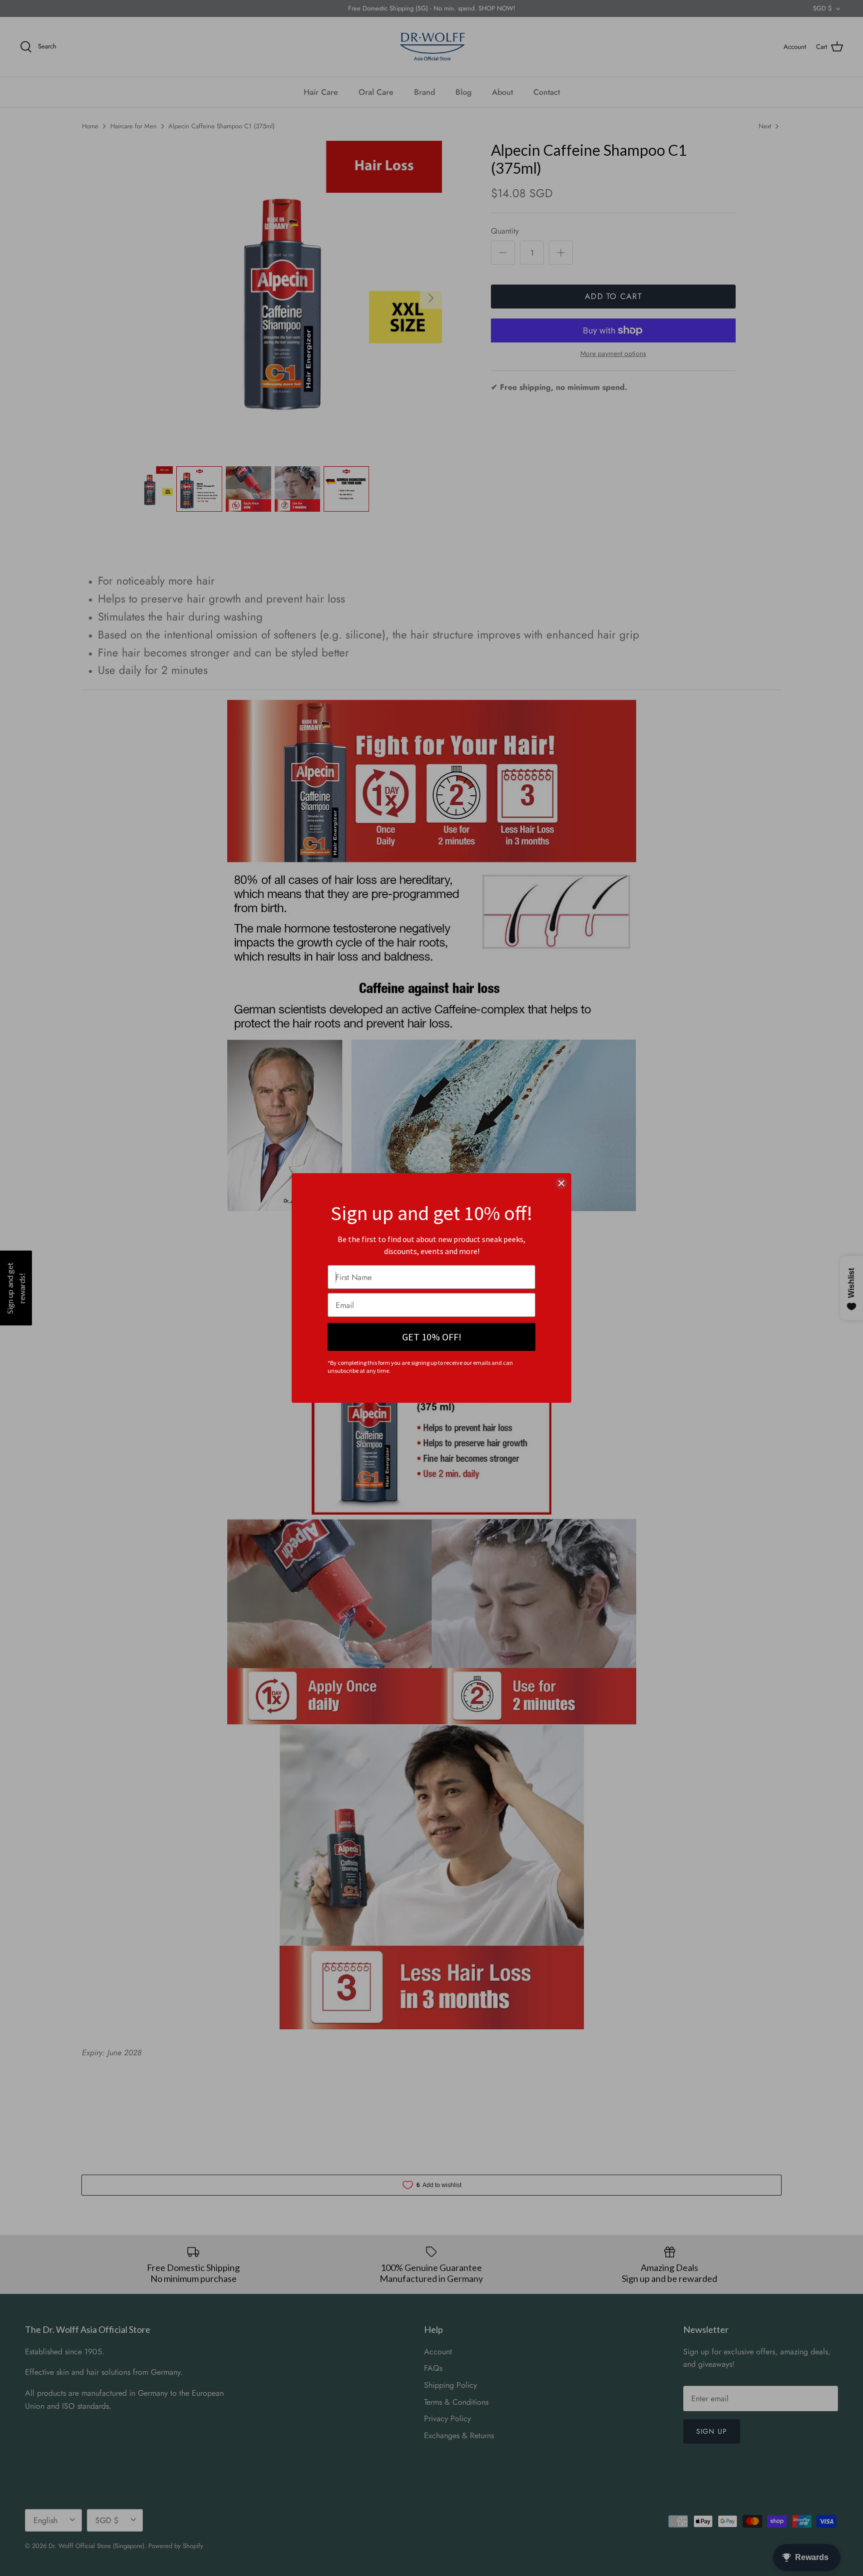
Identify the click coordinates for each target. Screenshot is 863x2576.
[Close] (561, 1183)
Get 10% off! (432, 1337)
